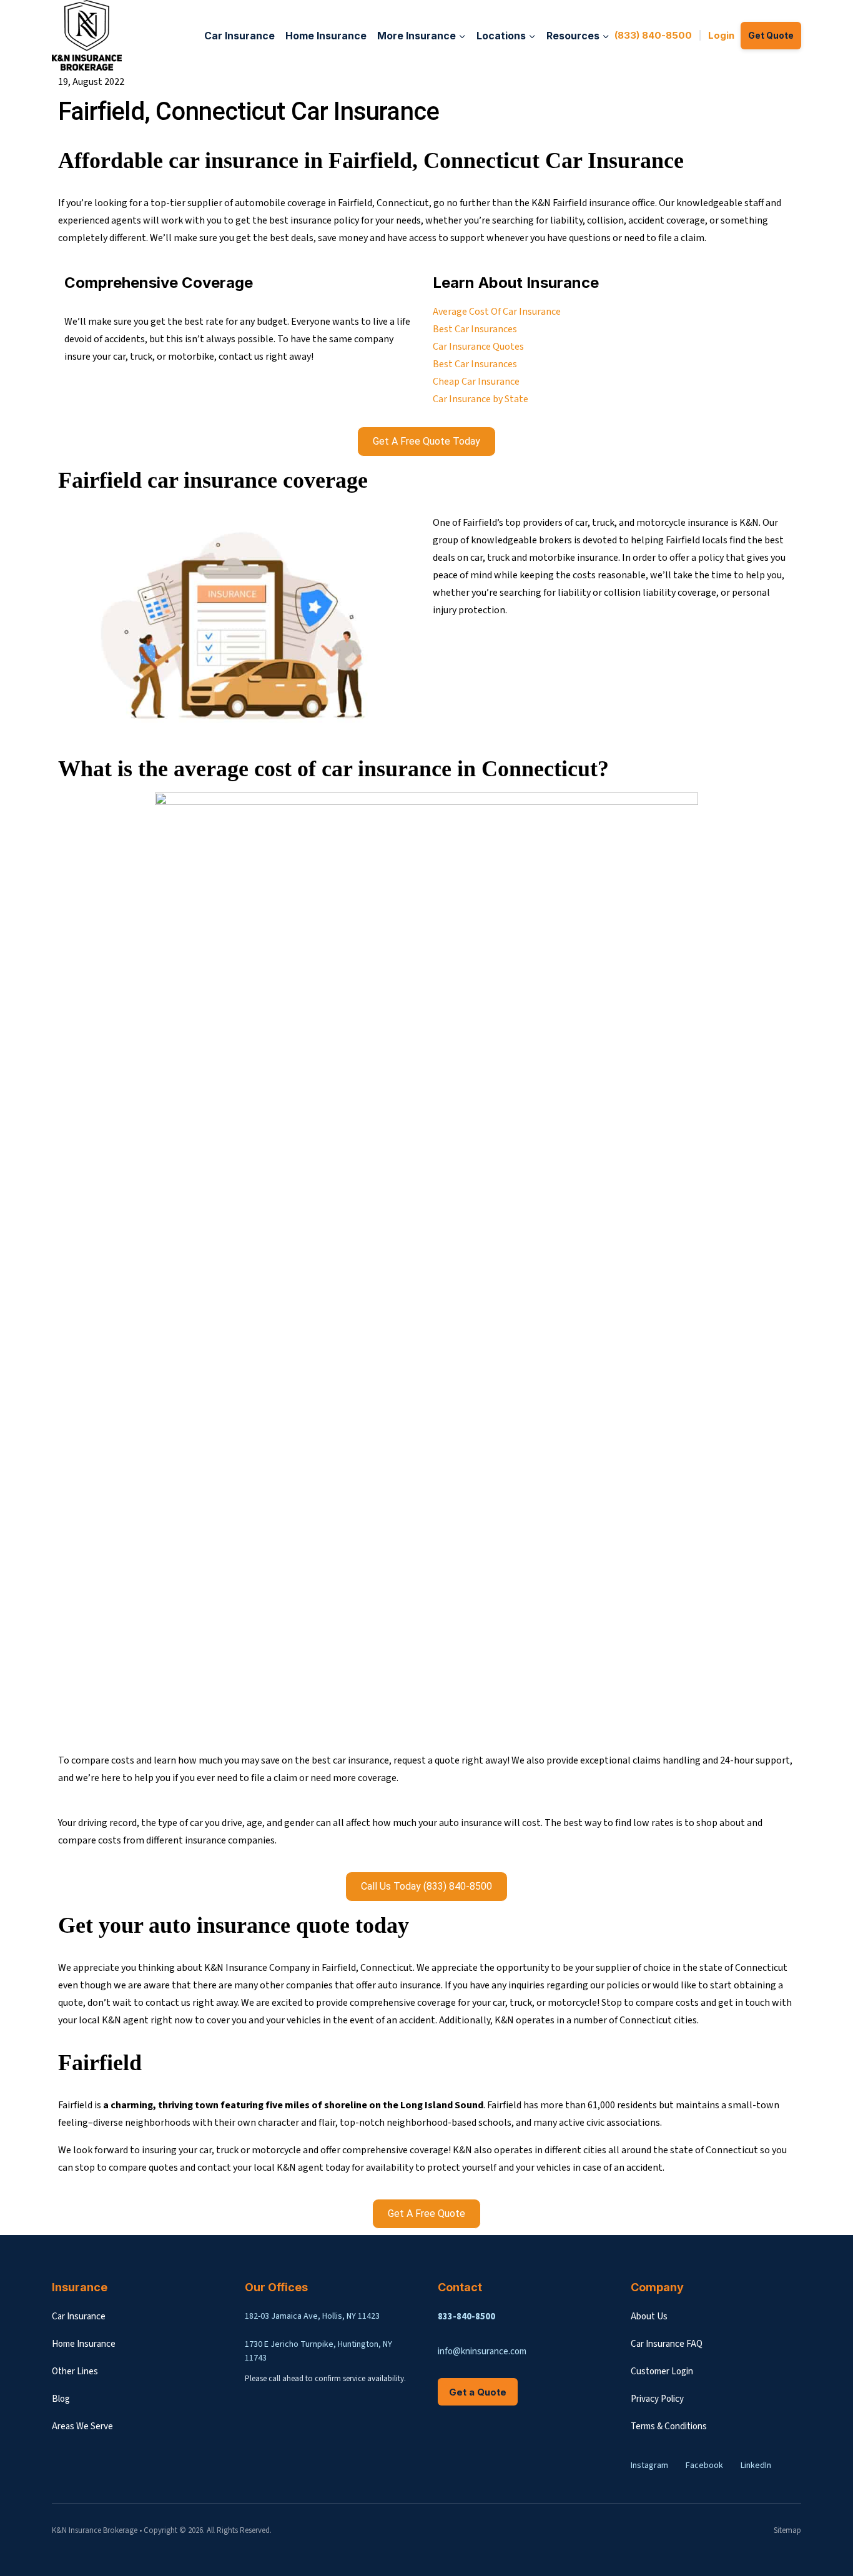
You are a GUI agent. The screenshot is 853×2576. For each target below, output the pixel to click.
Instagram (649, 2465)
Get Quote (771, 35)
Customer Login (662, 2371)
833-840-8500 (466, 2317)
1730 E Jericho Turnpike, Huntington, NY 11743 (318, 2351)
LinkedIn (756, 2465)
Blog (61, 2399)
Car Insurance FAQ (667, 2344)
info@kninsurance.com (482, 2351)
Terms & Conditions (669, 2426)
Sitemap (787, 2530)
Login (721, 35)
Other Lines (75, 2371)
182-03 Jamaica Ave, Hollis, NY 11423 (312, 2316)
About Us (649, 2317)
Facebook (704, 2465)
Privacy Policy (657, 2399)
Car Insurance (239, 36)
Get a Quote (478, 2392)
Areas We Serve (82, 2426)
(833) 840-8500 (653, 35)
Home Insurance (326, 36)
